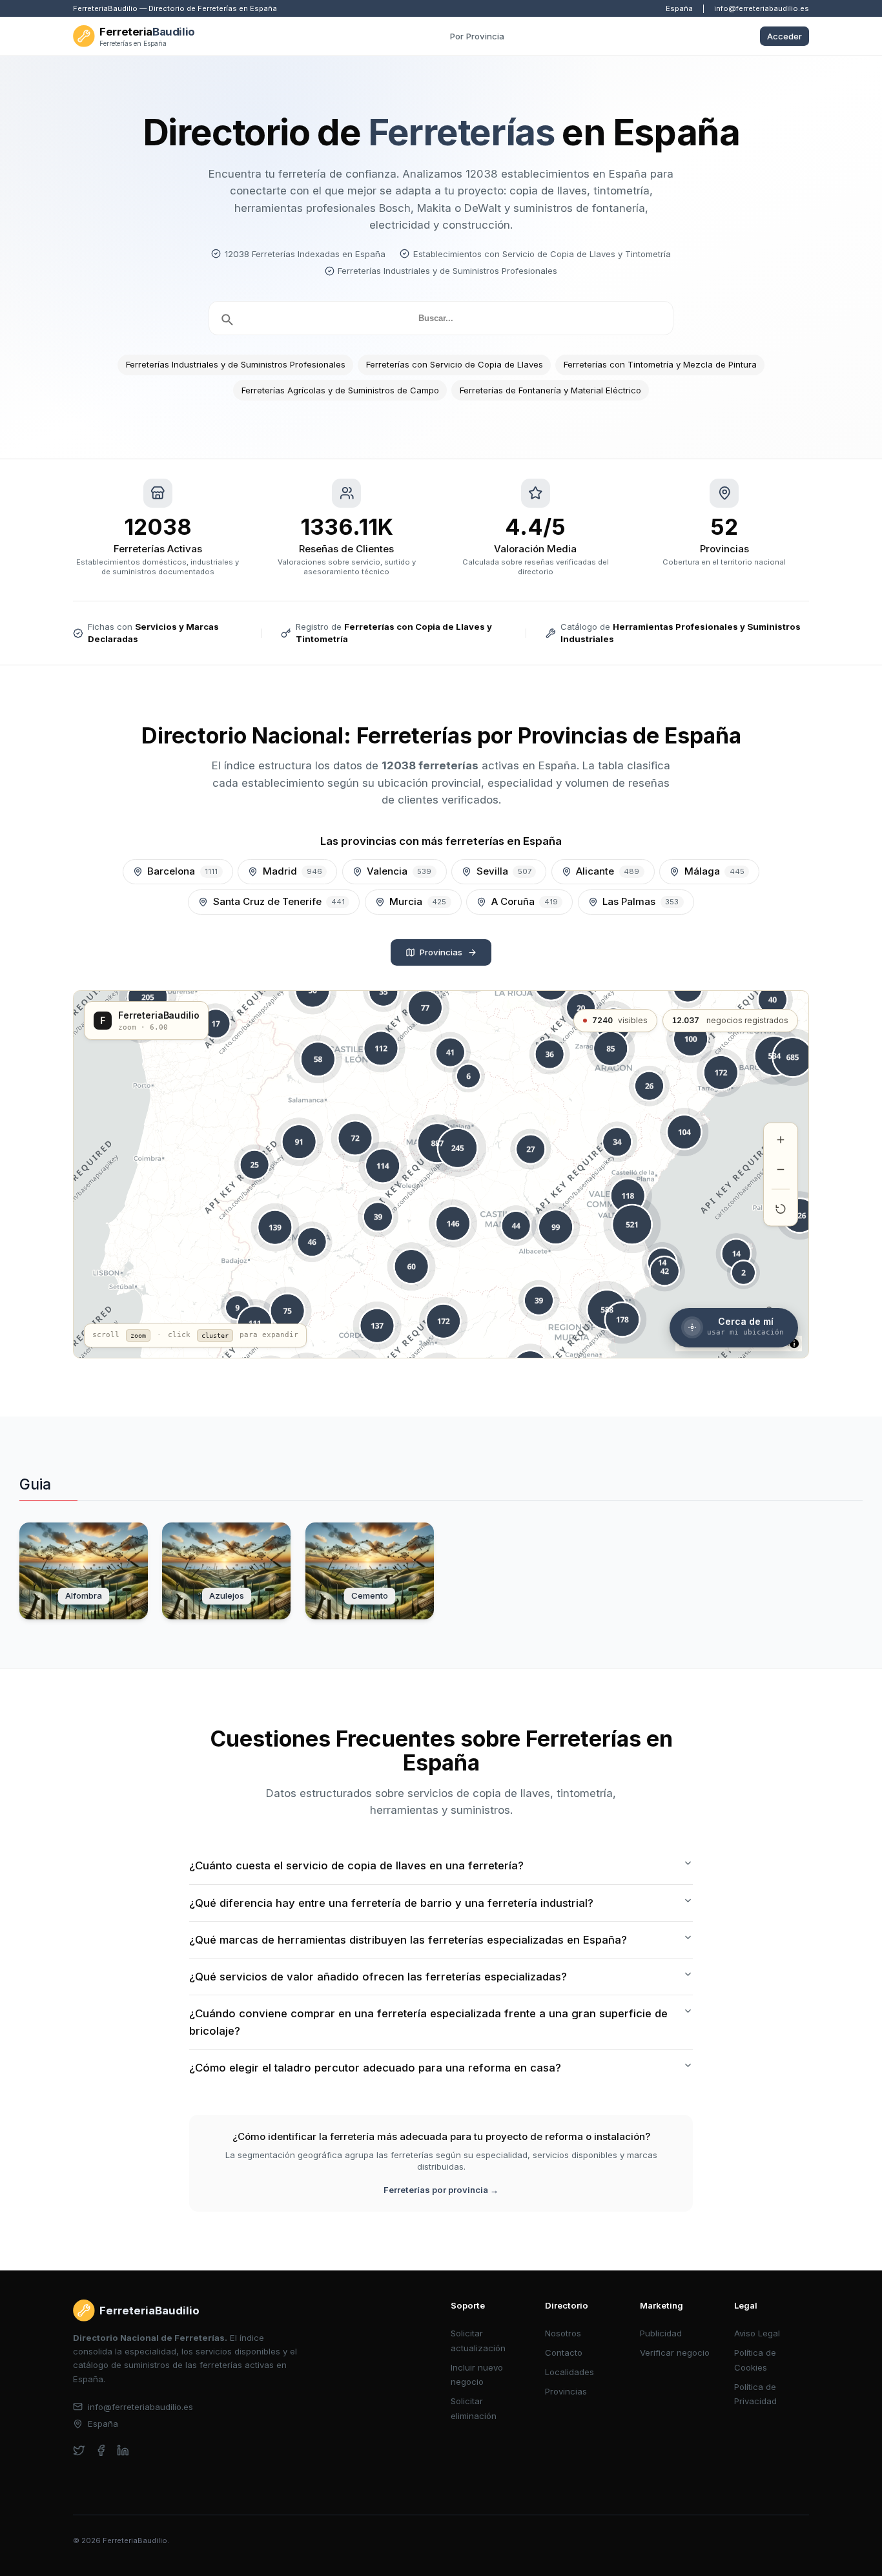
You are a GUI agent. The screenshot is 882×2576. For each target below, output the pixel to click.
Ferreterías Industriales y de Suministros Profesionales (236, 364)
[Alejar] (781, 1169)
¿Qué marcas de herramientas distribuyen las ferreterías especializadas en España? (408, 1940)
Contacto (564, 2353)
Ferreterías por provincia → (441, 2190)
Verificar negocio (675, 2353)
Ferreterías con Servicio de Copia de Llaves (455, 364)
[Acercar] (781, 1139)
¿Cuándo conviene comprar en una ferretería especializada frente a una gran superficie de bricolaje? (428, 2022)
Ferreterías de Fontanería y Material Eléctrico (550, 390)
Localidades (569, 2372)
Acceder (785, 36)
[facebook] (101, 2450)
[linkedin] (123, 2450)
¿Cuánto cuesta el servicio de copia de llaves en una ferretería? (356, 1865)
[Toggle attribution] (794, 1344)
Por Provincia (477, 36)
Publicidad (661, 2333)
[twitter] (79, 2450)
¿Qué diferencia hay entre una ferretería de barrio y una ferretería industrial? (391, 1903)
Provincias (441, 952)
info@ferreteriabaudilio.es (762, 8)
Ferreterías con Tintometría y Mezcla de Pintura (660, 364)
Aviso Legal (757, 2333)
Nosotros (563, 2333)
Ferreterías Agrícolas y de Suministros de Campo (340, 390)
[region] (441, 1174)
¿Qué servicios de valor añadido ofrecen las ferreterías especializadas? (378, 1977)
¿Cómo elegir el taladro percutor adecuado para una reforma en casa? (375, 2068)
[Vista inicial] (781, 1209)
